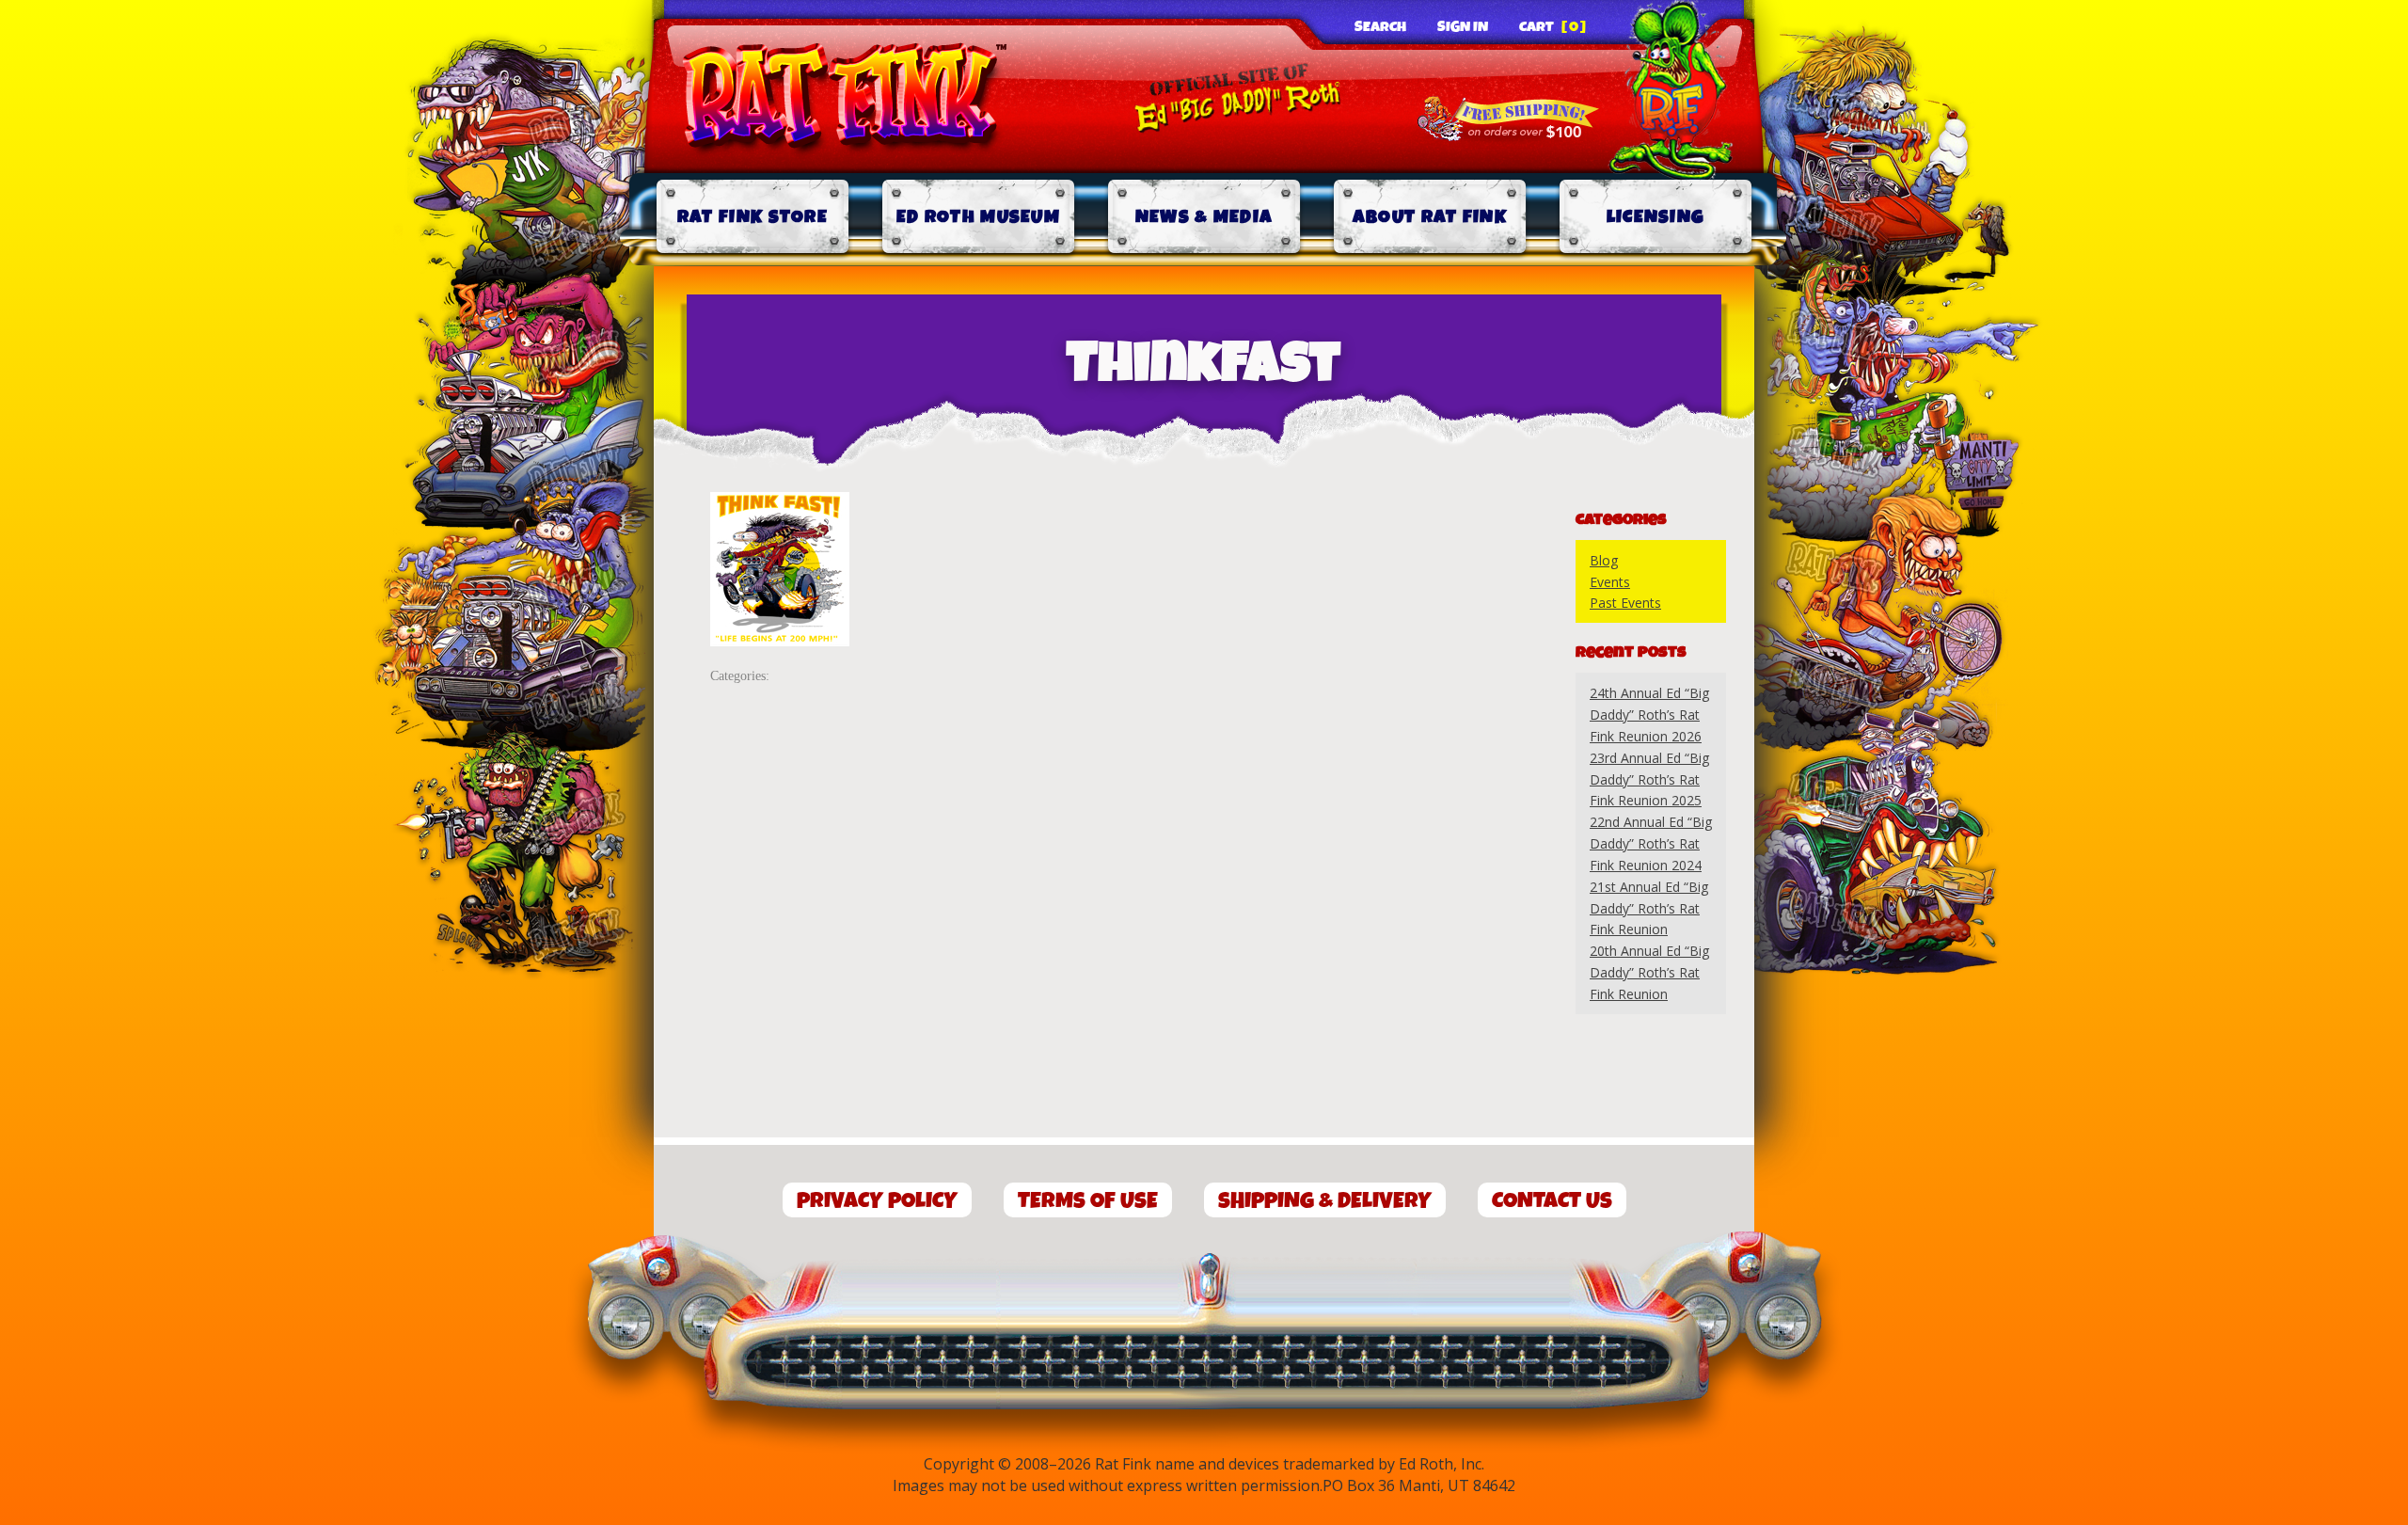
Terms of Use (1088, 1201)
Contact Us (1552, 1201)
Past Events (1625, 603)
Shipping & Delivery (1325, 1201)
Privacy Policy (877, 1201)
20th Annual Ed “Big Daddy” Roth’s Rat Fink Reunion (1649, 972)
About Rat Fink (1430, 217)
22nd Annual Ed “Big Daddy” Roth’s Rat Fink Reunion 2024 (1651, 843)
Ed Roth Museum (978, 217)
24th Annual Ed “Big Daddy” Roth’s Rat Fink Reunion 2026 (1649, 715)
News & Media (1204, 217)
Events (1610, 582)
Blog (1604, 560)
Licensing (1656, 217)
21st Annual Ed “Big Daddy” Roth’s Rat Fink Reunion (1649, 908)
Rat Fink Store (752, 217)
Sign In (1463, 27)
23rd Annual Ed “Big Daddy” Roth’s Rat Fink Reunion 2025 (1649, 779)
